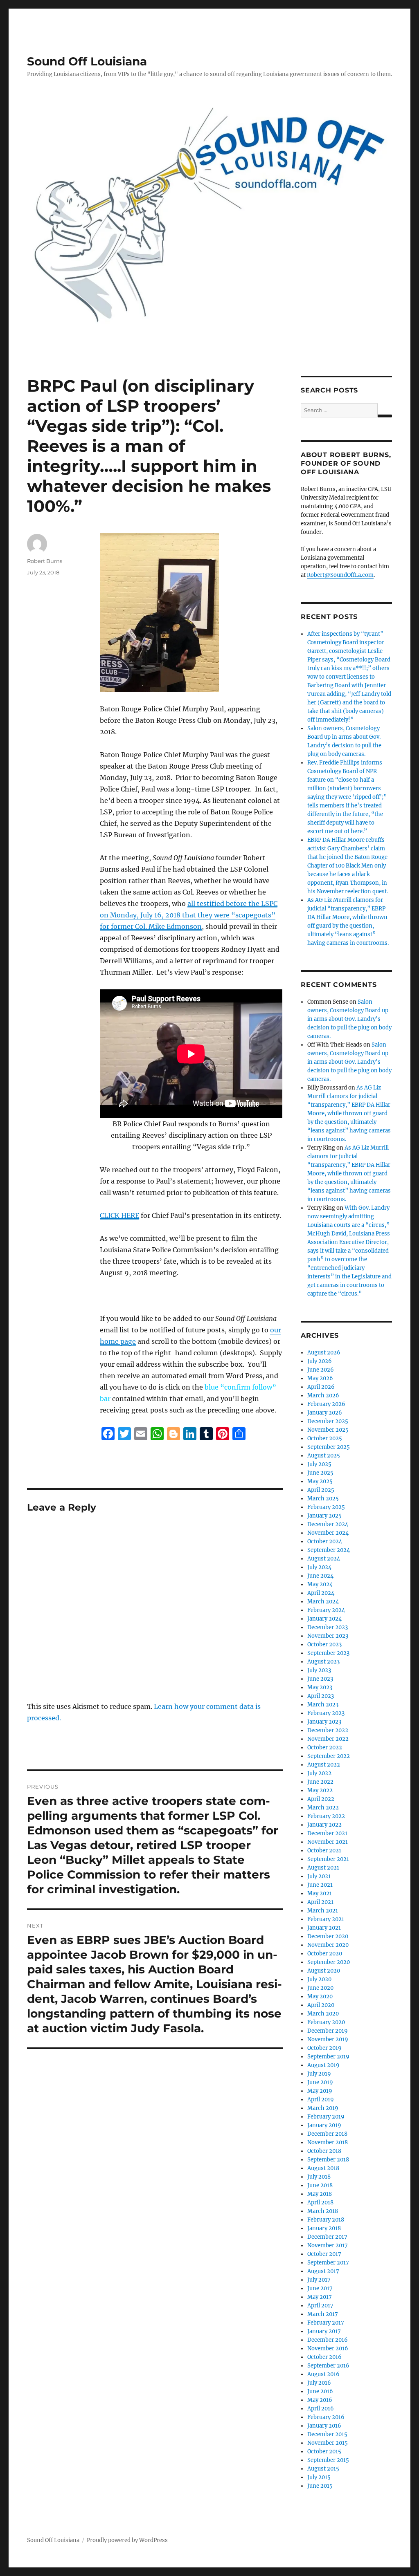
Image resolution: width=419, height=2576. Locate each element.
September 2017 (328, 2263)
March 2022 (323, 1808)
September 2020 (329, 1962)
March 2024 (323, 1602)
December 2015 (327, 2434)
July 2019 (319, 2074)
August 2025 (324, 1456)
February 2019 (326, 2117)
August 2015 (323, 2469)
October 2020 (325, 1954)
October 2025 (325, 1438)
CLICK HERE (119, 1215)
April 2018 (320, 2203)
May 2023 (320, 1687)
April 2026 (321, 1387)
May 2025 (320, 1481)
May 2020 (320, 1996)
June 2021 (320, 1885)
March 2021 (323, 1911)
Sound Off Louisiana (87, 61)
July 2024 (319, 1567)
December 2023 (328, 1627)
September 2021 (328, 1859)
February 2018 (326, 2220)
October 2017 (324, 2254)
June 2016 (320, 2391)
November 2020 (328, 1945)
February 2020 (326, 2022)
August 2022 (324, 1765)
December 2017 (327, 2237)
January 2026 (325, 1413)
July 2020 (319, 1979)
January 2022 (324, 1825)
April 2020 (321, 2005)
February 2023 (326, 1713)
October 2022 (325, 1748)
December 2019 (328, 2031)
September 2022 (329, 1756)
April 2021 (320, 1902)
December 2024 (328, 1524)
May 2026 (320, 1378)
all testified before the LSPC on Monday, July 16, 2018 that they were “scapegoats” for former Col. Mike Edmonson (189, 915)
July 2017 (319, 2280)
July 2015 (319, 2477)
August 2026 (324, 1353)
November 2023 (328, 1636)
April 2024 (321, 1593)
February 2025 (326, 1507)
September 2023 (328, 1653)
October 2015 (324, 2452)
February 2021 (326, 1919)
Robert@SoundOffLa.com (340, 575)
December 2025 (328, 1421)
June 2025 (320, 1473)
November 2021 (328, 1842)
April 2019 (321, 2100)
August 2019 (323, 2065)
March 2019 (323, 2108)
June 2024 (320, 1576)
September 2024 (329, 1550)
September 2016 (328, 2366)
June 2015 (320, 2486)
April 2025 (321, 1490)
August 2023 (323, 1662)
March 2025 (323, 1499)
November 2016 (328, 2348)
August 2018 (323, 2168)
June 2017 (320, 2288)
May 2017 (320, 2297)
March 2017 (323, 2314)
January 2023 (324, 1722)
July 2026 (320, 1361)
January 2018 (324, 2228)
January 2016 (324, 2426)
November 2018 (328, 2142)
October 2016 (324, 2357)
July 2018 (319, 2177)
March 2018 (323, 2211)
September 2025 (329, 1447)
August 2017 (323, 2271)
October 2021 (324, 1851)
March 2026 (323, 1396)
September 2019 (328, 2057)
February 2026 (326, 1404)
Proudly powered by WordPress (127, 2540)
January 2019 (324, 2125)
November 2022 (328, 1739)
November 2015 (328, 2443)
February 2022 (326, 1816)
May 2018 (320, 2194)
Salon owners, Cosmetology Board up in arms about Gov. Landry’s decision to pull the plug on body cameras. (349, 1019)
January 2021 (324, 1928)
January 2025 (324, 1516)
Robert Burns (45, 561)
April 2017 (320, 2306)
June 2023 (320, 1679)
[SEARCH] (385, 416)
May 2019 (320, 2091)
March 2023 (323, 1705)
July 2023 (319, 1670)
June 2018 (320, 2185)
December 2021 (327, 1833)
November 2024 (328, 1533)
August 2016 (323, 2374)
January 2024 (324, 1619)
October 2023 (324, 1644)
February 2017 (326, 2323)
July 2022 (319, 1773)
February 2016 (326, 2417)
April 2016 (321, 2409)
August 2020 (324, 1971)
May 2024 (320, 1584)
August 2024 (324, 1559)
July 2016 (319, 2383)
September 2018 (328, 2160)
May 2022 (320, 1790)
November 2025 (328, 1430)
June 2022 (320, 1782)
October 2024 (325, 1541)
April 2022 (321, 1799)
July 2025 (319, 1464)
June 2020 (320, 1988)
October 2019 (324, 2048)
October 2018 (324, 2151)
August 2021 (323, 1868)
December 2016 (328, 2340)
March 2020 (323, 2014)
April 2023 (321, 1696)
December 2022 (328, 1730)
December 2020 (328, 1936)
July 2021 (319, 1876)
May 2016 (320, 2400)
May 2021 (320, 1893)
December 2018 (327, 2134)
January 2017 (324, 2331)
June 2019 (320, 2082)
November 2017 (328, 2245)
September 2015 (328, 2460)
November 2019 (328, 2039)
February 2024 (326, 1610)
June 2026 (321, 1370)
